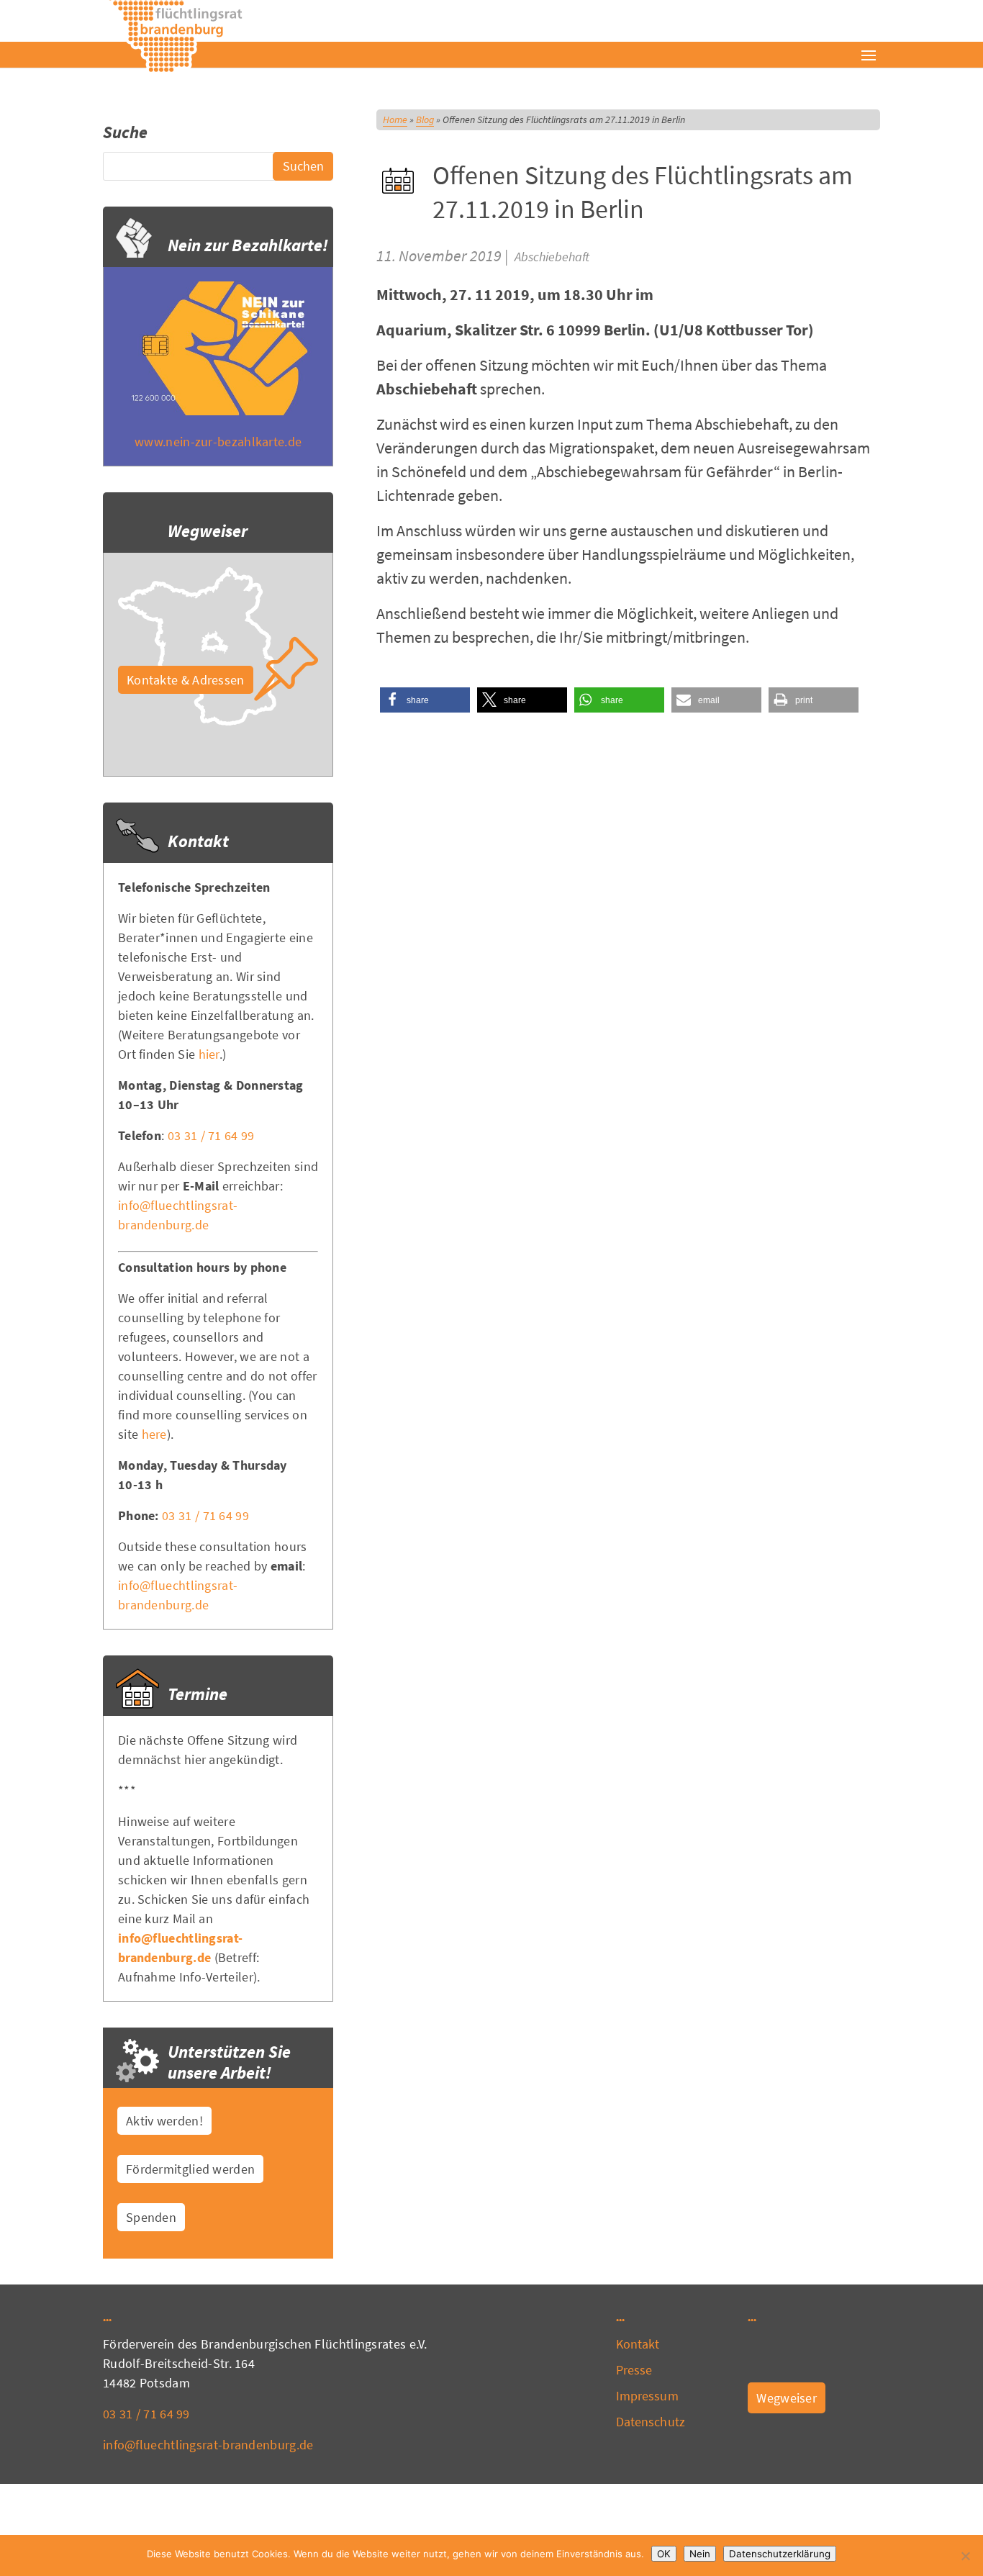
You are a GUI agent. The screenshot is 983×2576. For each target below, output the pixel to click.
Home (395, 119)
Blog (425, 119)
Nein (700, 2554)
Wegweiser (787, 2398)
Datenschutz (651, 2422)
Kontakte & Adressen (186, 680)
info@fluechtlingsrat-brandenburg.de (208, 2445)
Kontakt (638, 2344)
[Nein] (965, 2556)
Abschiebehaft (552, 257)
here (154, 1434)
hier (209, 1054)
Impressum (647, 2396)
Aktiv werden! (164, 2121)
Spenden (151, 2217)
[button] (425, 700)
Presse (634, 2370)
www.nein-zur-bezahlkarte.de (218, 442)
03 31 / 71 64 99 (211, 1135)
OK (664, 2554)
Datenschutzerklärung (780, 2554)
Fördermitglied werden (190, 2169)
